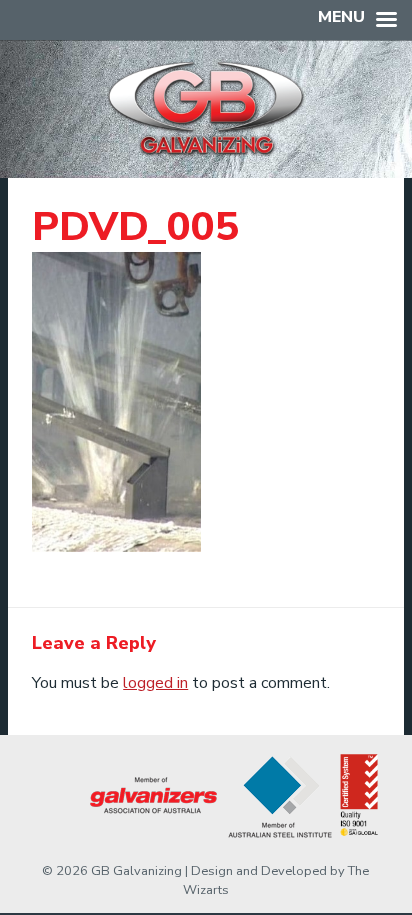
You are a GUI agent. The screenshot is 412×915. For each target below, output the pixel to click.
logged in (155, 683)
